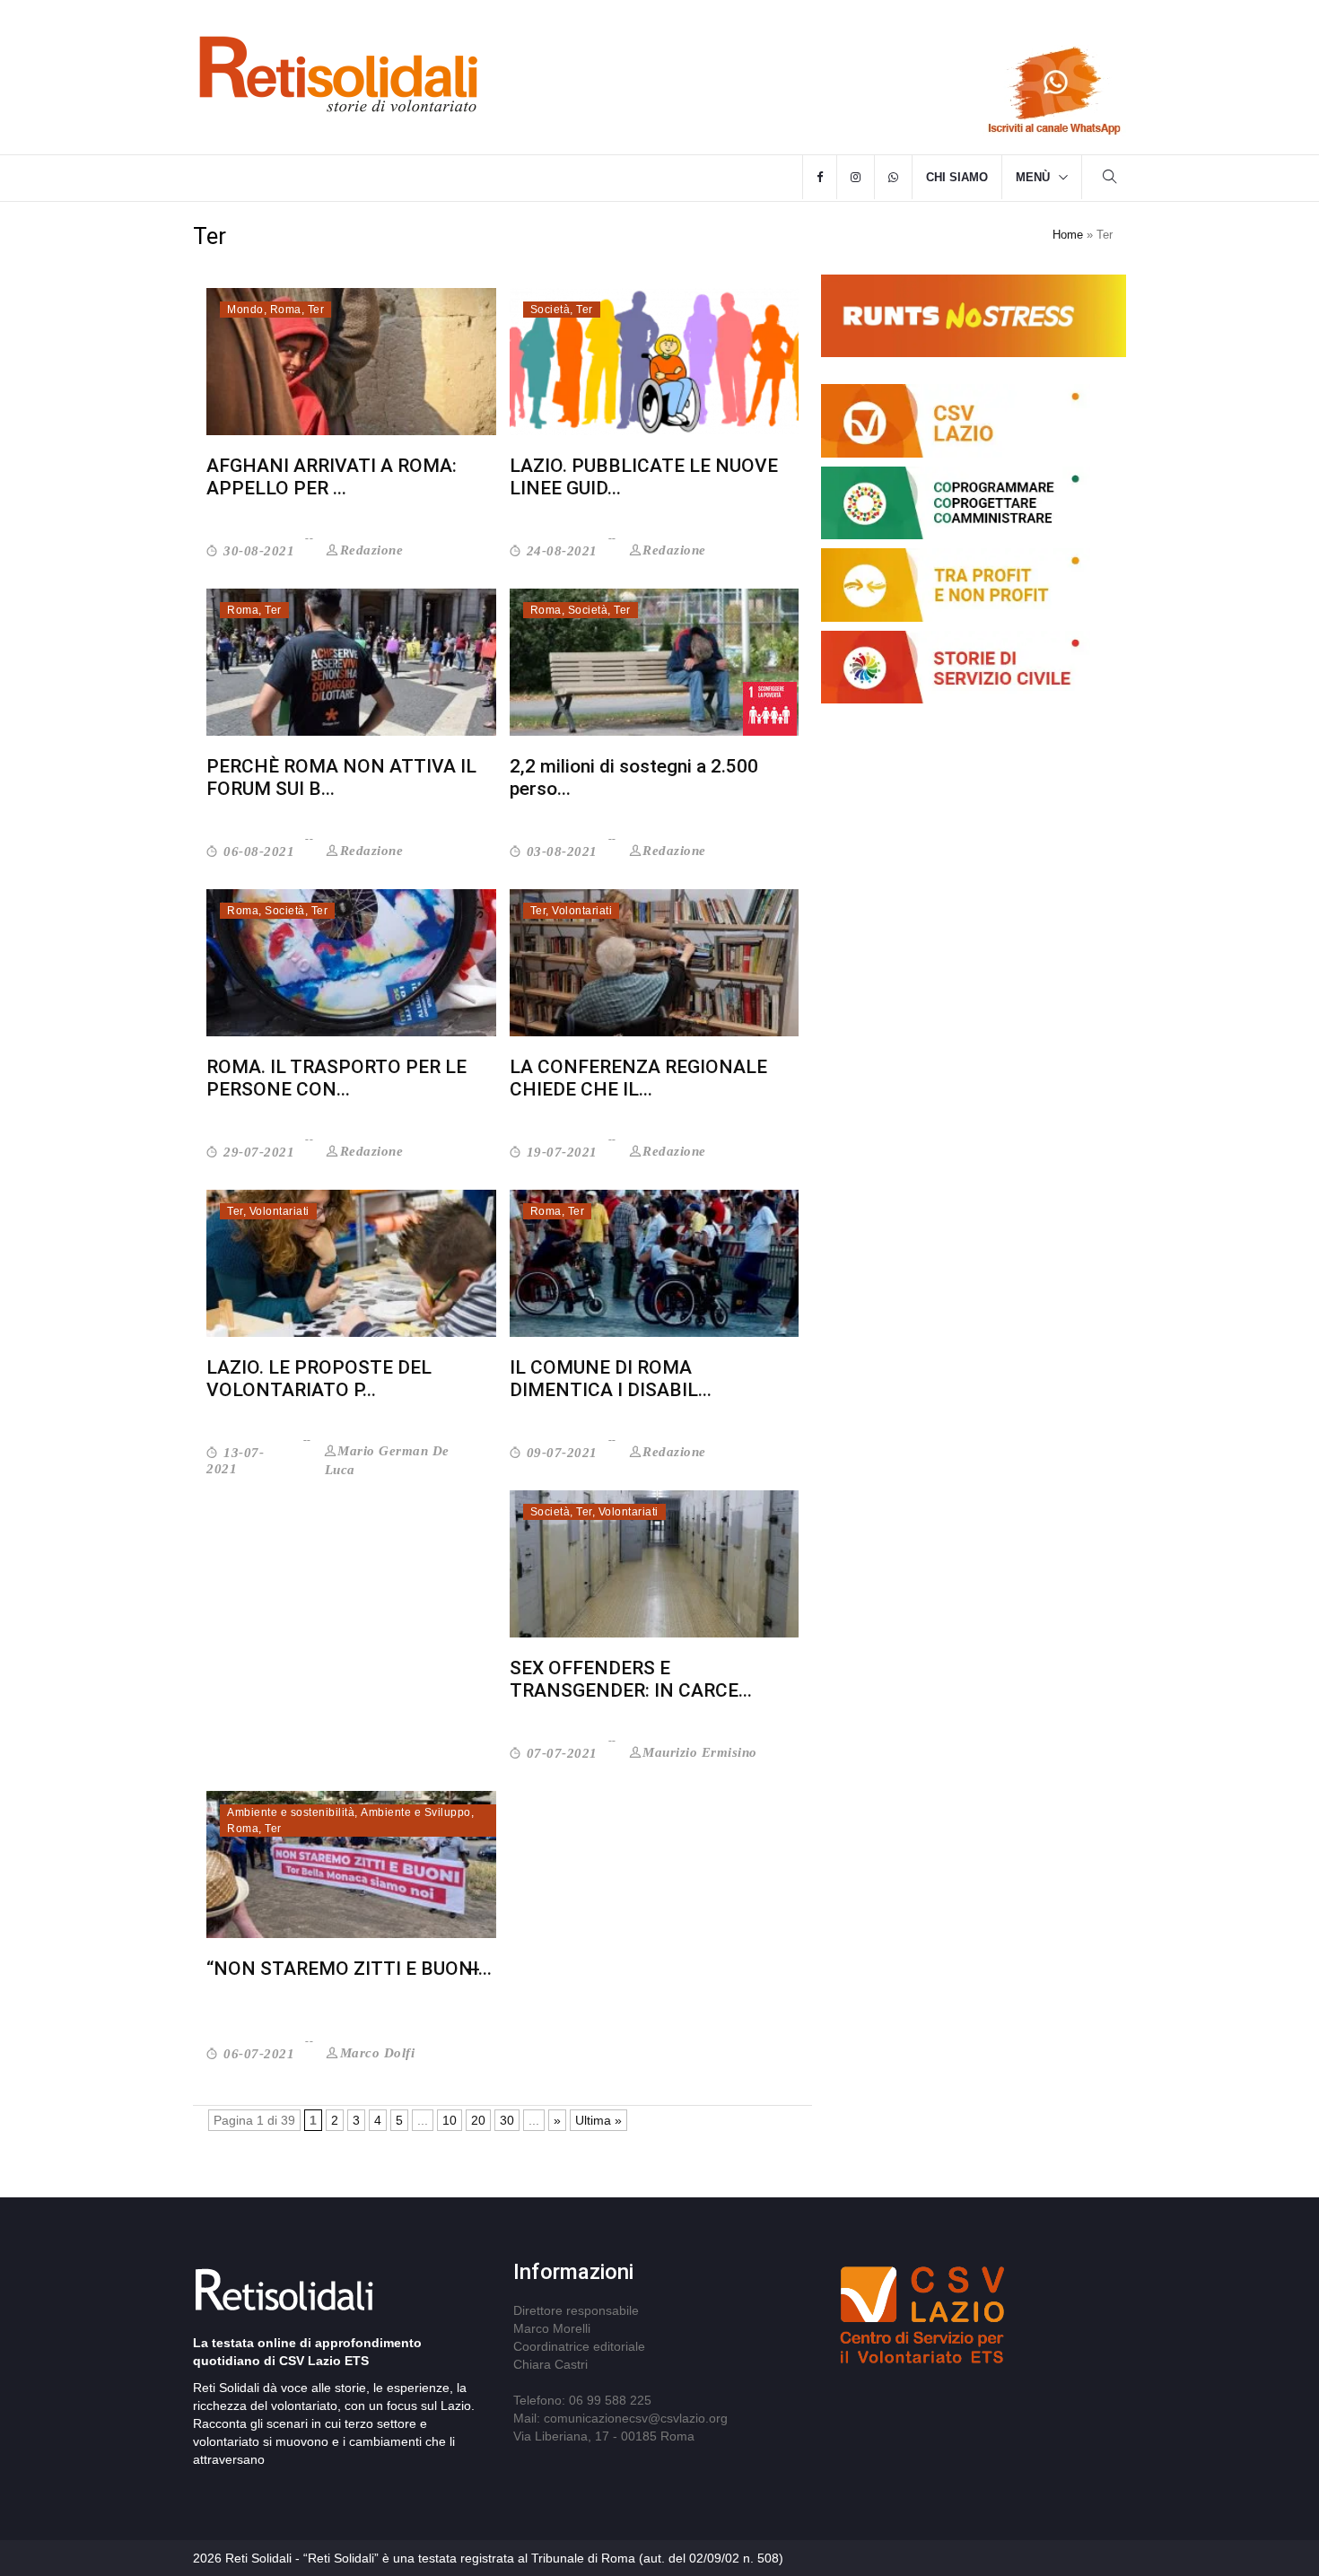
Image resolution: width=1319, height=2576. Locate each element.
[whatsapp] (893, 178)
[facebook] (820, 178)
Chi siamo (957, 177)
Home (1068, 235)
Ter (316, 310)
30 (507, 2120)
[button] (1110, 179)
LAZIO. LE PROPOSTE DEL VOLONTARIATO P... (319, 1379)
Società (550, 310)
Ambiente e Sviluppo (416, 1812)
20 (478, 2120)
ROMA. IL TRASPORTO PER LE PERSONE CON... (336, 1078)
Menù (1033, 177)
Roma (286, 310)
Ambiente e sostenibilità (291, 1812)
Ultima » (598, 2120)
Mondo (245, 310)
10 (450, 2120)
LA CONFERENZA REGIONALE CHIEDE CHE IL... (638, 1078)
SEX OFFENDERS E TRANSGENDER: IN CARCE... (631, 1679)
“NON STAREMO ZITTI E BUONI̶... (349, 1969)
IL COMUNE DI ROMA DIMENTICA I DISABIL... (611, 1379)
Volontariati (582, 911)
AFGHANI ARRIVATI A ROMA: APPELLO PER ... (332, 477)
